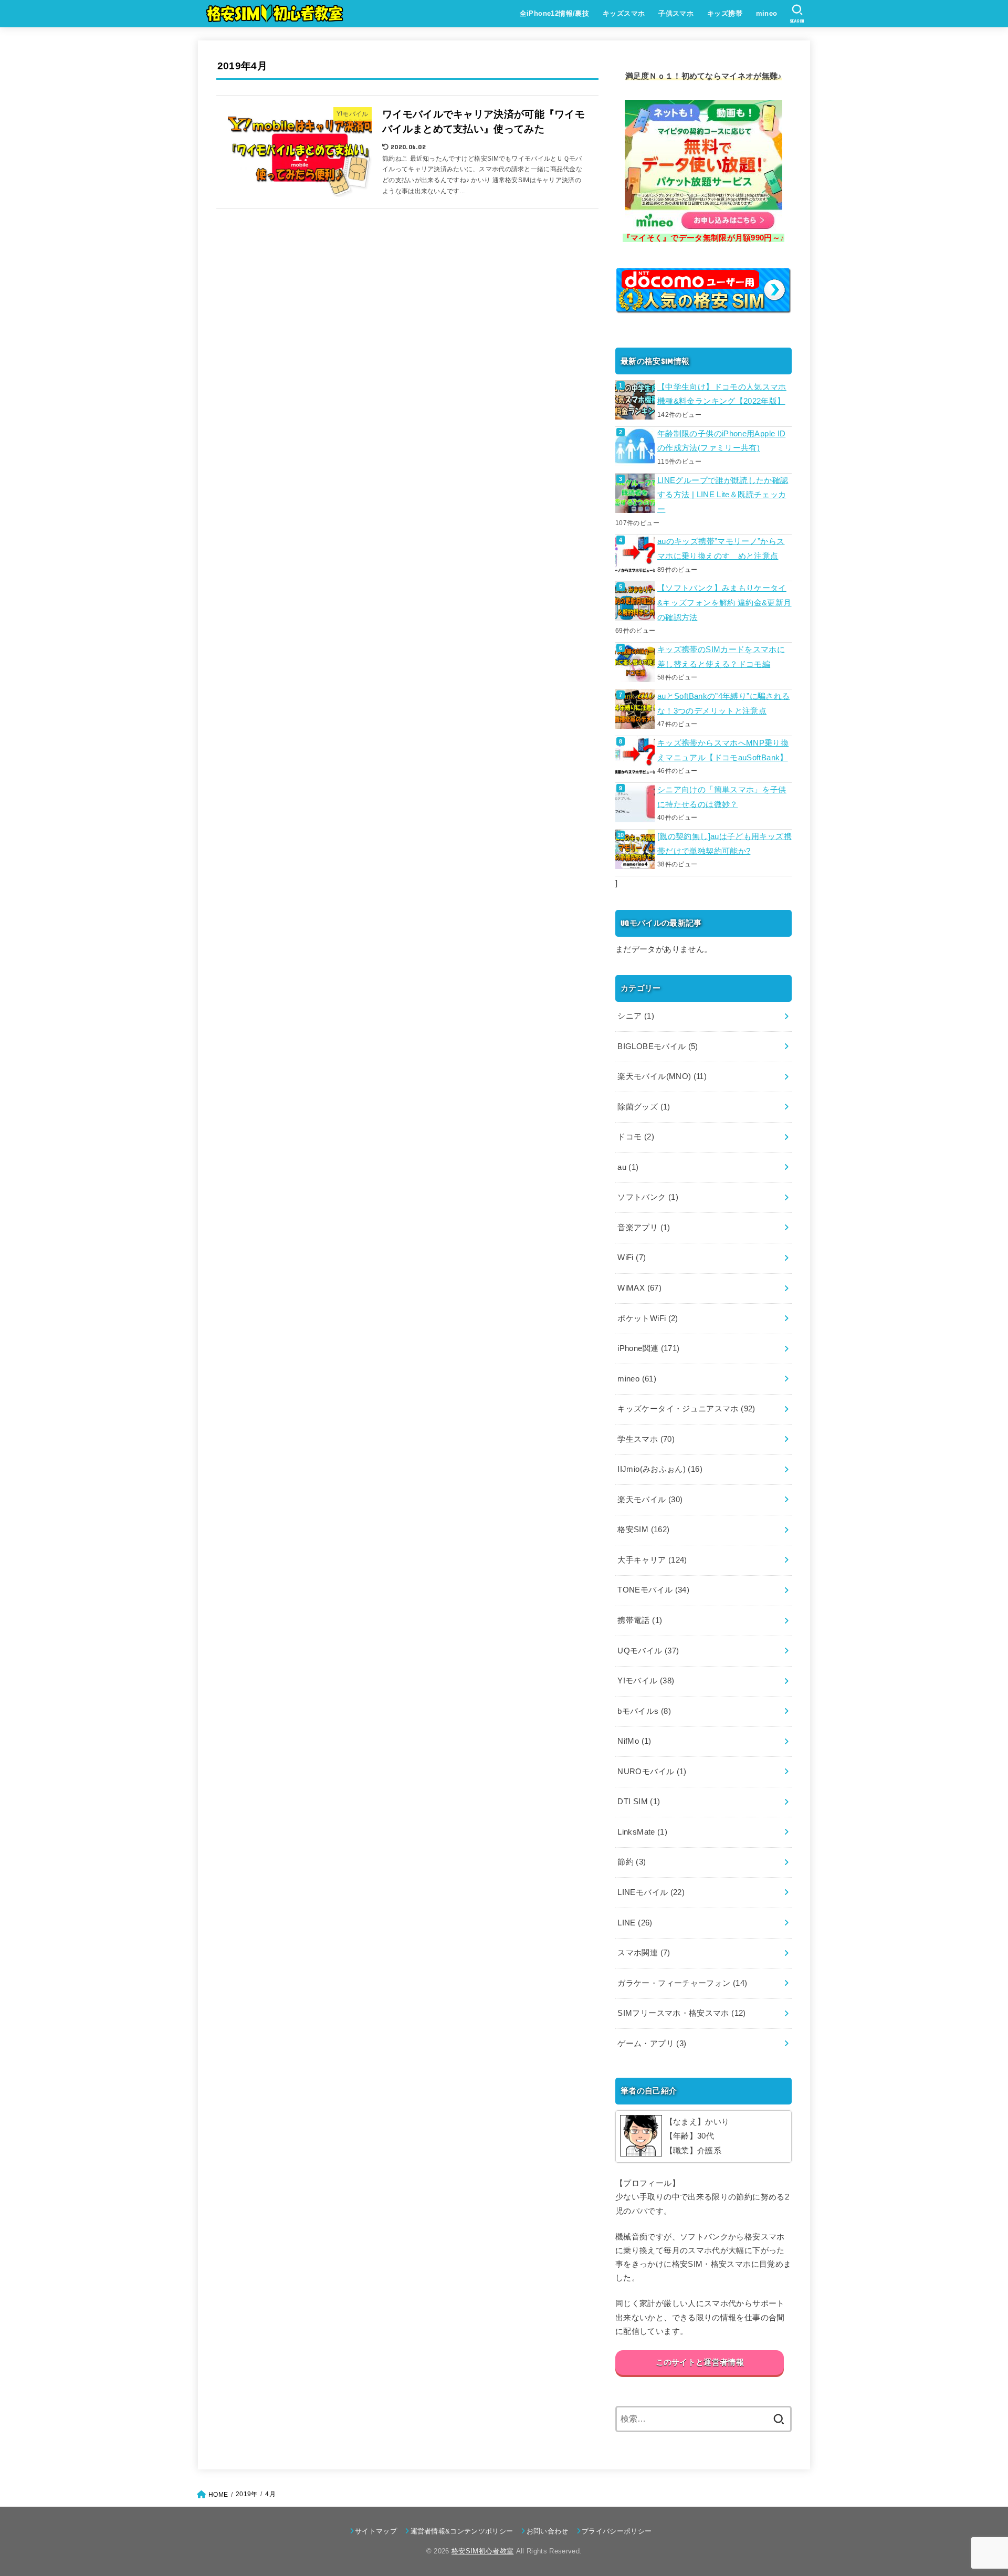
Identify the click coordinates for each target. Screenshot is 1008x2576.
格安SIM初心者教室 (482, 2551)
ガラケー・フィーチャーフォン (682, 1983)
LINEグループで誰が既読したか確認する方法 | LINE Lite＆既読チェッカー (723, 495)
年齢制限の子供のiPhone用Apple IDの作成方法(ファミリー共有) (721, 441)
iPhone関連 (648, 1348)
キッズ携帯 (725, 13)
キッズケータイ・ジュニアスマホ (686, 1409)
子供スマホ (676, 13)
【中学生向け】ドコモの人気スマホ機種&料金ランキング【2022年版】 (722, 394)
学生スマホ (646, 1439)
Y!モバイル (646, 1681)
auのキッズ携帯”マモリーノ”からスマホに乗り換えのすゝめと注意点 (721, 549)
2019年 (246, 2494)
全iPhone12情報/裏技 (555, 13)
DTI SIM (639, 1802)
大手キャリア (652, 1560)
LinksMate (642, 1832)
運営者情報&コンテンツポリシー (462, 2531)
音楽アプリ (644, 1228)
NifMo (634, 1741)
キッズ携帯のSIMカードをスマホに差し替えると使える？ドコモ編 (721, 657)
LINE (635, 1923)
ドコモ (636, 1137)
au (628, 1167)
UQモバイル (648, 1651)
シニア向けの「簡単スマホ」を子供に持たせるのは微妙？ (722, 797)
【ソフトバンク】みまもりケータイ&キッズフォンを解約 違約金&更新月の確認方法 (724, 603)
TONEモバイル (653, 1590)
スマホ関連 (644, 1953)
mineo (767, 13)
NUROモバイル (652, 1772)
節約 (632, 1862)
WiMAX (639, 1288)
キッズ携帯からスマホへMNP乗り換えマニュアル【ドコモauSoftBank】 (723, 750)
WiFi (632, 1258)
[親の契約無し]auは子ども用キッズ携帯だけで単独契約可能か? (724, 844)
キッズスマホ (624, 13)
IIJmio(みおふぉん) (660, 1469)
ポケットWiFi (648, 1318)
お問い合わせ (547, 2531)
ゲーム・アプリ (652, 2044)
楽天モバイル (650, 1500)
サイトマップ (376, 2531)
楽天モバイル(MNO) (662, 1076)
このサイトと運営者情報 (700, 2362)
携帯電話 (640, 1620)
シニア (636, 1016)
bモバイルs (644, 1711)
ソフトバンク (648, 1197)
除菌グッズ (644, 1107)
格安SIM (643, 1530)
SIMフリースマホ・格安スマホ (681, 2013)
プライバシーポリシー (617, 2531)
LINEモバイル (651, 1892)
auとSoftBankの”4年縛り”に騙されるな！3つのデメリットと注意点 (723, 704)
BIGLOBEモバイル (658, 1046)
